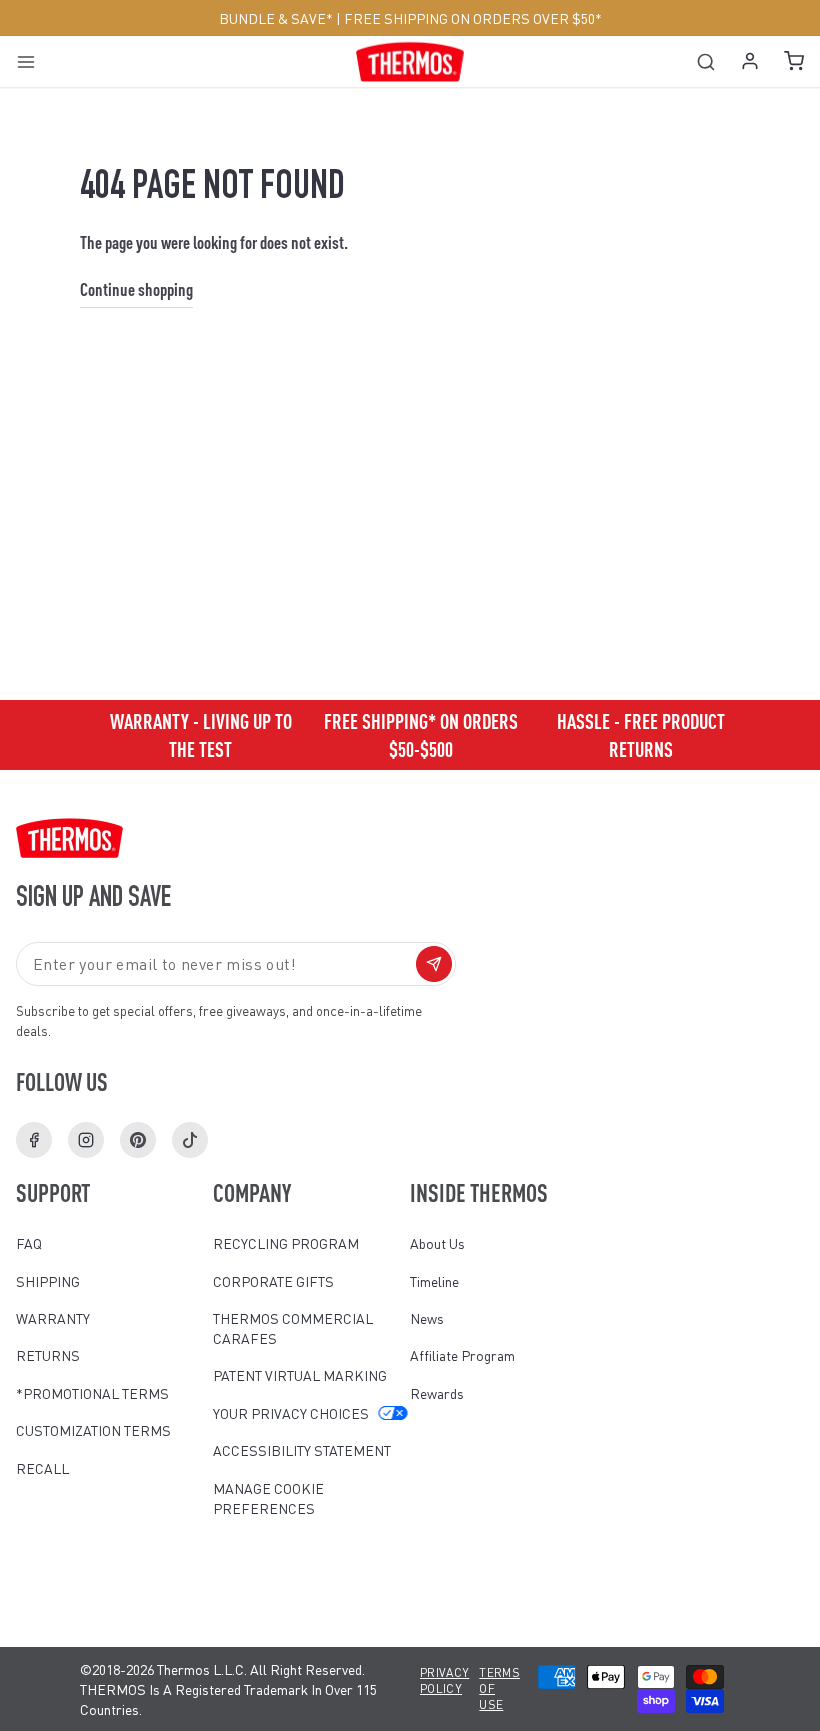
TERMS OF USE (499, 1688)
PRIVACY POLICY (444, 1680)
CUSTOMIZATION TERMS (93, 1430)
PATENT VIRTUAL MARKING (300, 1375)
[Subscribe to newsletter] (434, 964)
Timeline (434, 1281)
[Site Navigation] (32, 61)
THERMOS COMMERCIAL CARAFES (293, 1328)
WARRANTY (53, 1318)
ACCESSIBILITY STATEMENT (302, 1450)
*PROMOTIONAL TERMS (92, 1393)
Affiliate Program (462, 1355)
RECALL (42, 1468)
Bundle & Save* (276, 18)
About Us (437, 1243)
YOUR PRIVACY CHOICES (291, 1413)
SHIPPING (48, 1281)
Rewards (437, 1393)
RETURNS (48, 1355)
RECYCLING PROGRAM (286, 1243)
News (427, 1318)
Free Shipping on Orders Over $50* (473, 18)
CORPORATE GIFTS (273, 1281)
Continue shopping (136, 288)
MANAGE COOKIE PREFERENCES (268, 1498)
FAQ (29, 1243)
